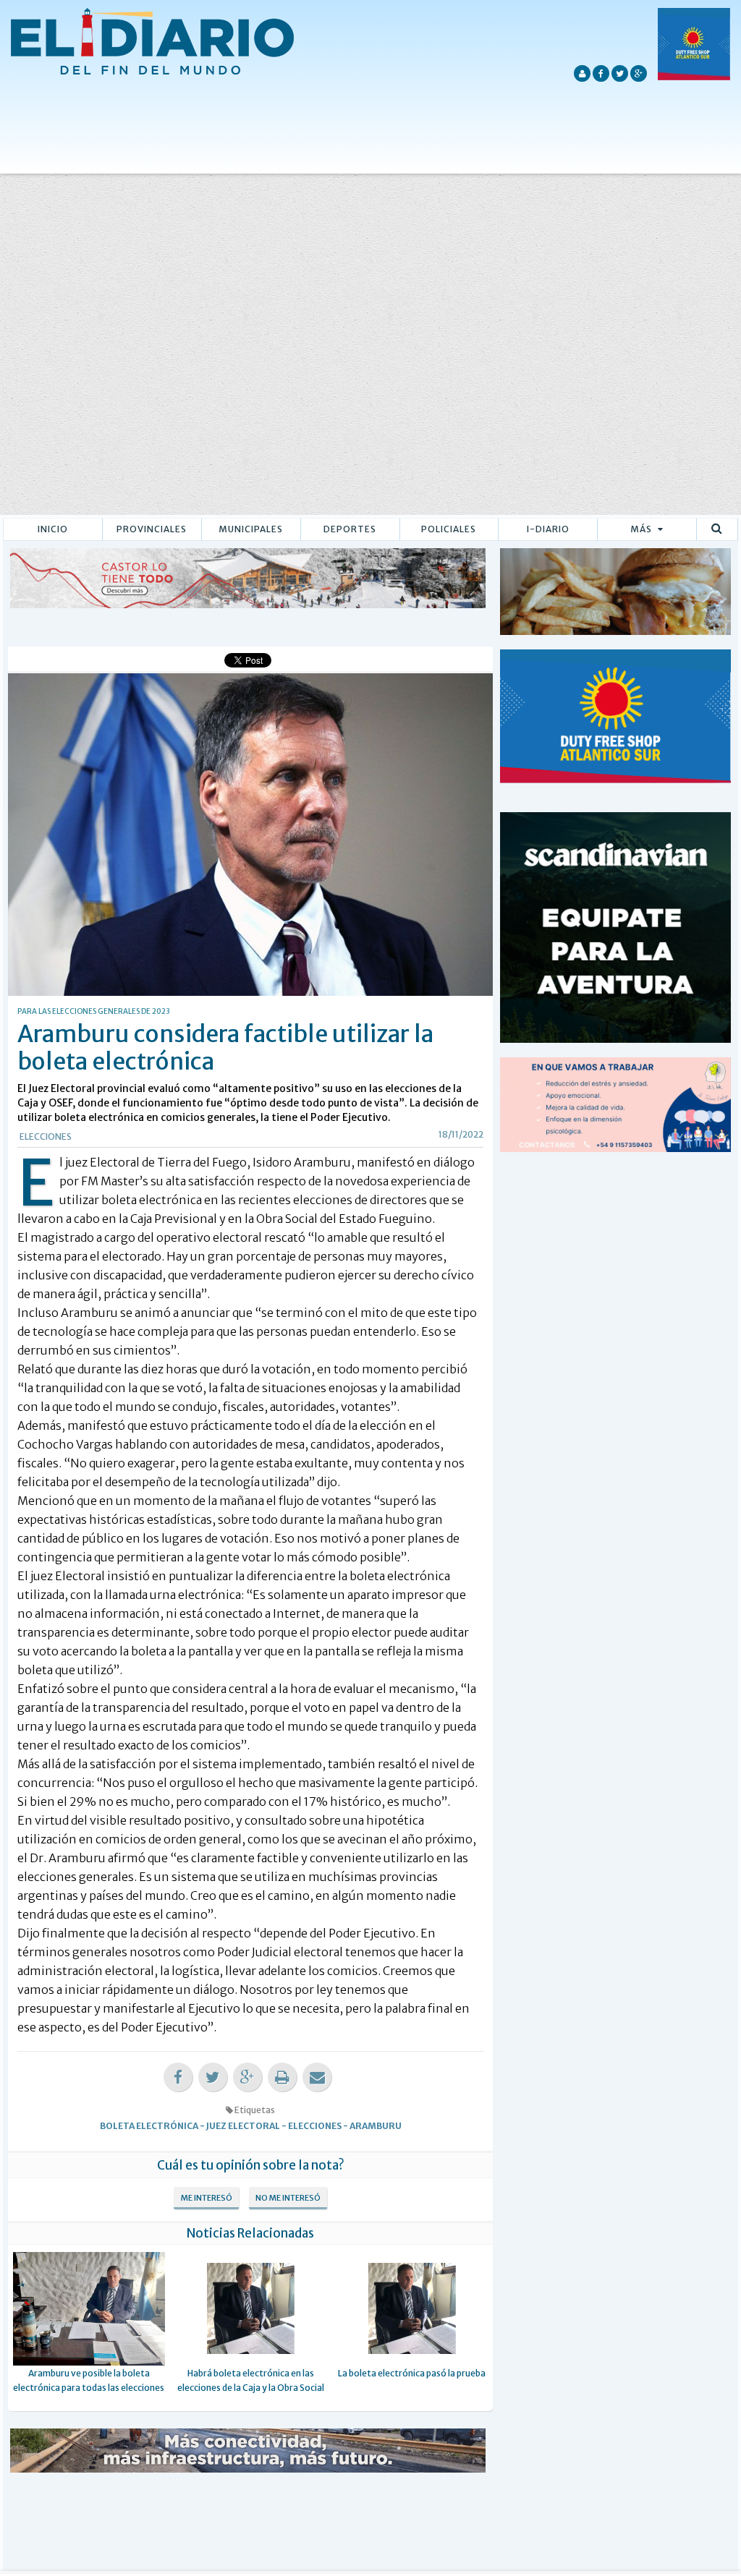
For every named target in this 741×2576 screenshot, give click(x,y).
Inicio (53, 529)
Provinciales (152, 529)
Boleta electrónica (149, 2126)
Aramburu (376, 2126)
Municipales (251, 529)
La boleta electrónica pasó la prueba (412, 2373)
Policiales (449, 529)
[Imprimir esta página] (282, 2077)
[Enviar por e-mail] (317, 2077)
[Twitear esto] (213, 2077)
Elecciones (46, 1136)
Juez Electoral (243, 2126)
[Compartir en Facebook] (178, 2077)
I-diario (548, 529)
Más (642, 529)
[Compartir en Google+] (247, 2077)
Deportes (350, 529)
